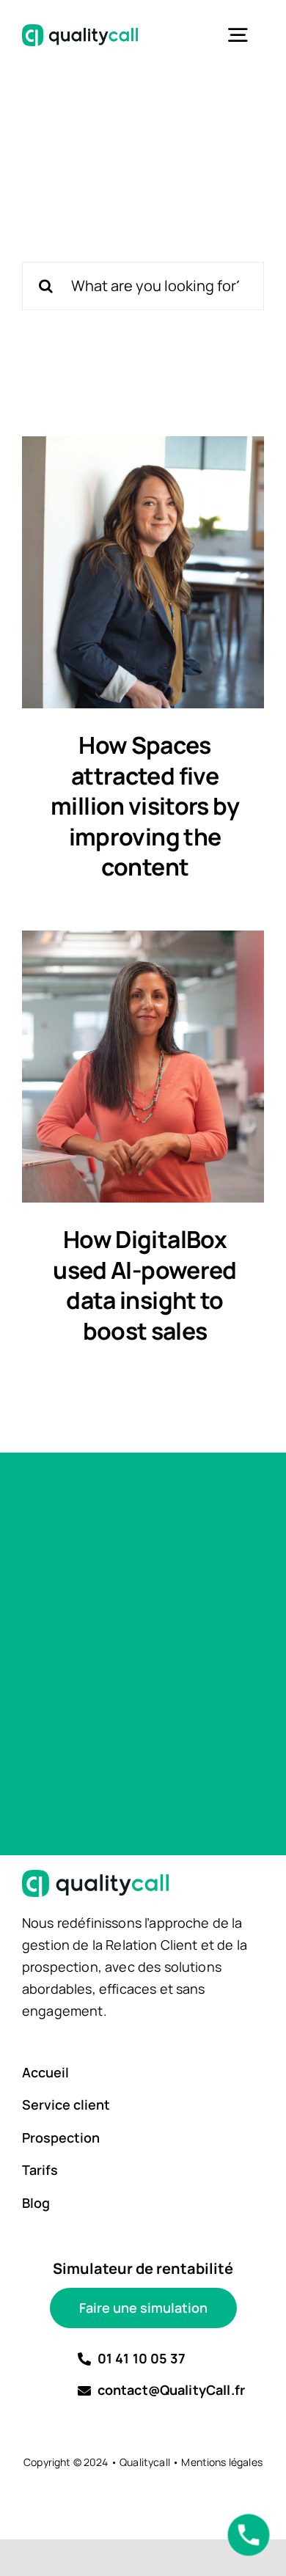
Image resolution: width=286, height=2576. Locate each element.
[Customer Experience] (143, 572)
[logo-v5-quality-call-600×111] (80, 31)
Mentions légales (222, 2462)
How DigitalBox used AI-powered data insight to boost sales (144, 1285)
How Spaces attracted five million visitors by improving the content (145, 806)
